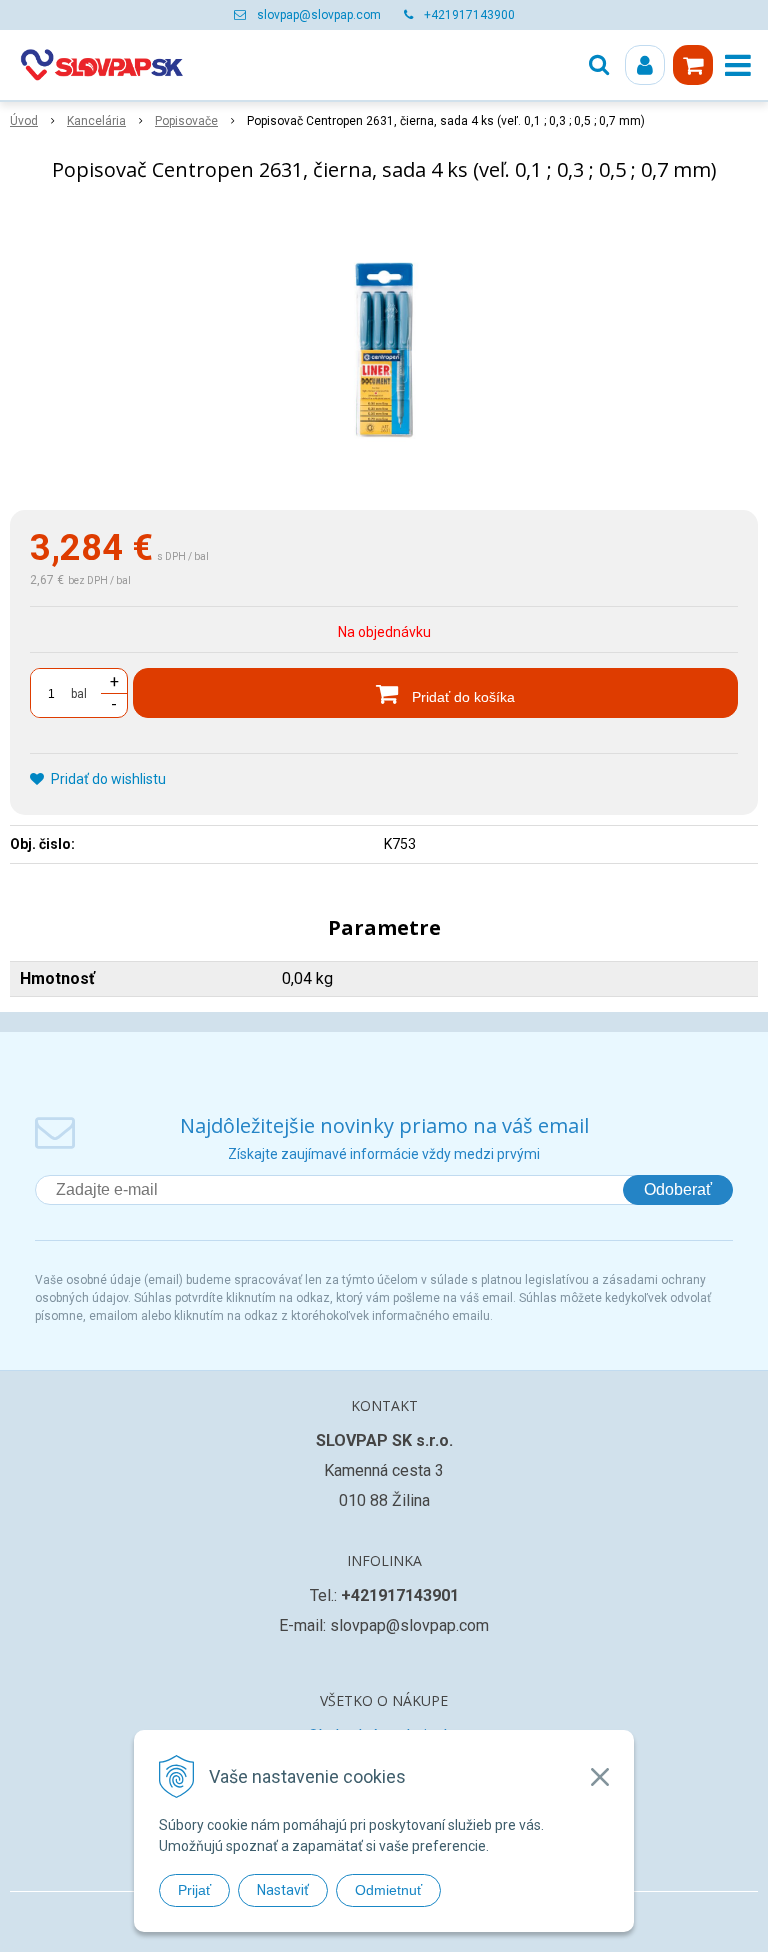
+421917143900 (469, 15)
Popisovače (186, 121)
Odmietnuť (388, 1890)
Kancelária (96, 121)
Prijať (194, 1890)
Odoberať (678, 1189)
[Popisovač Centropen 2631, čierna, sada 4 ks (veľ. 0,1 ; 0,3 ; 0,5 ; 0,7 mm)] (384, 350)
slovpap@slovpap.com (319, 15)
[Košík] (693, 65)
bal (79, 694)
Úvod (24, 121)
